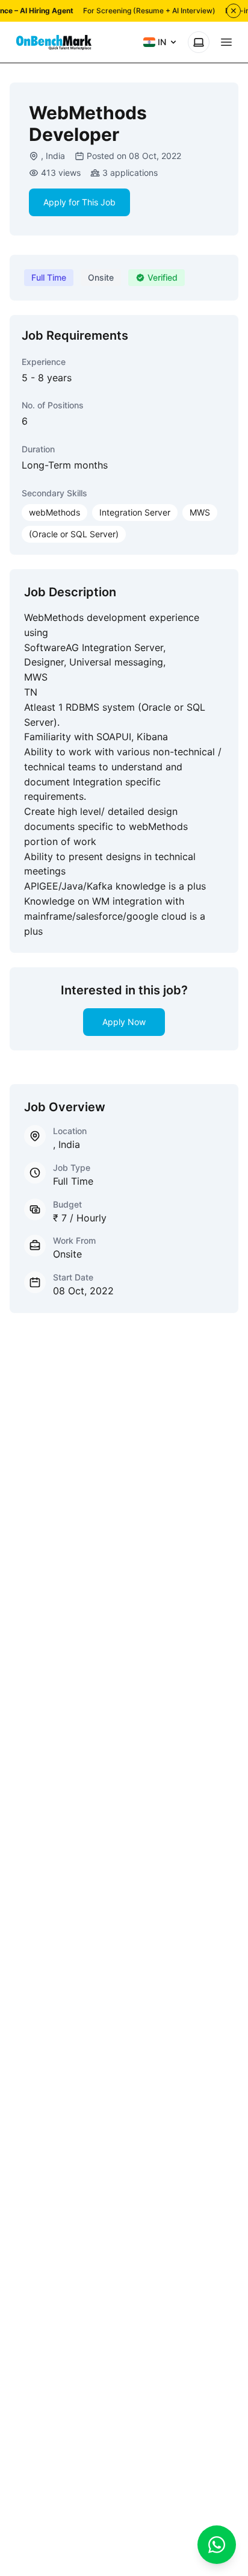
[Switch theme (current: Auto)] (199, 42)
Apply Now (124, 1022)
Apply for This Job (79, 202)
